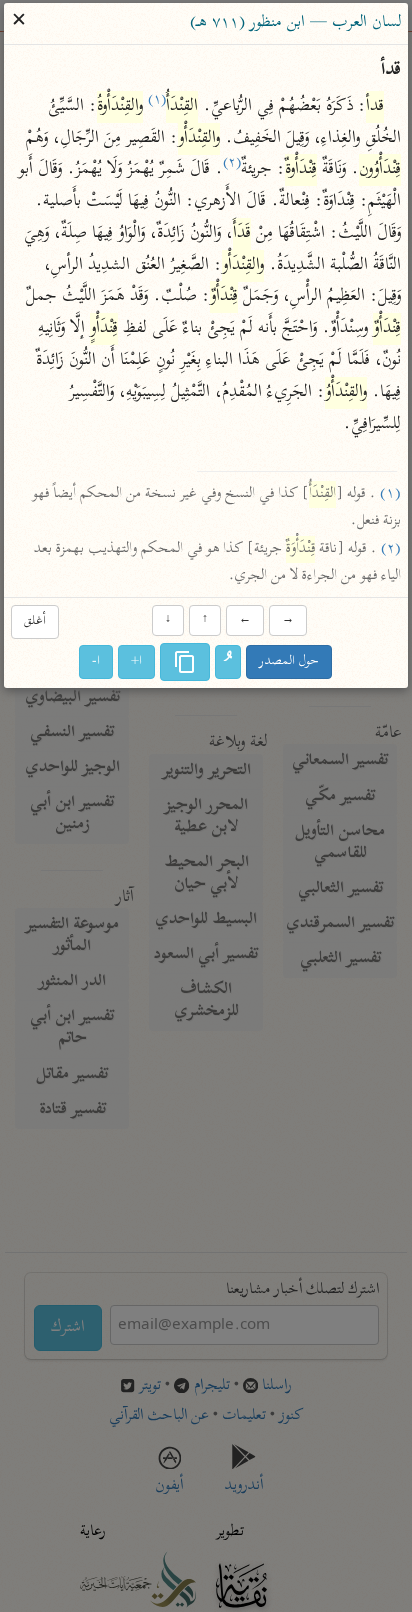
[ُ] (229, 662)
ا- (97, 661)
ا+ (137, 661)
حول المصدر (290, 661)
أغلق (35, 622)
